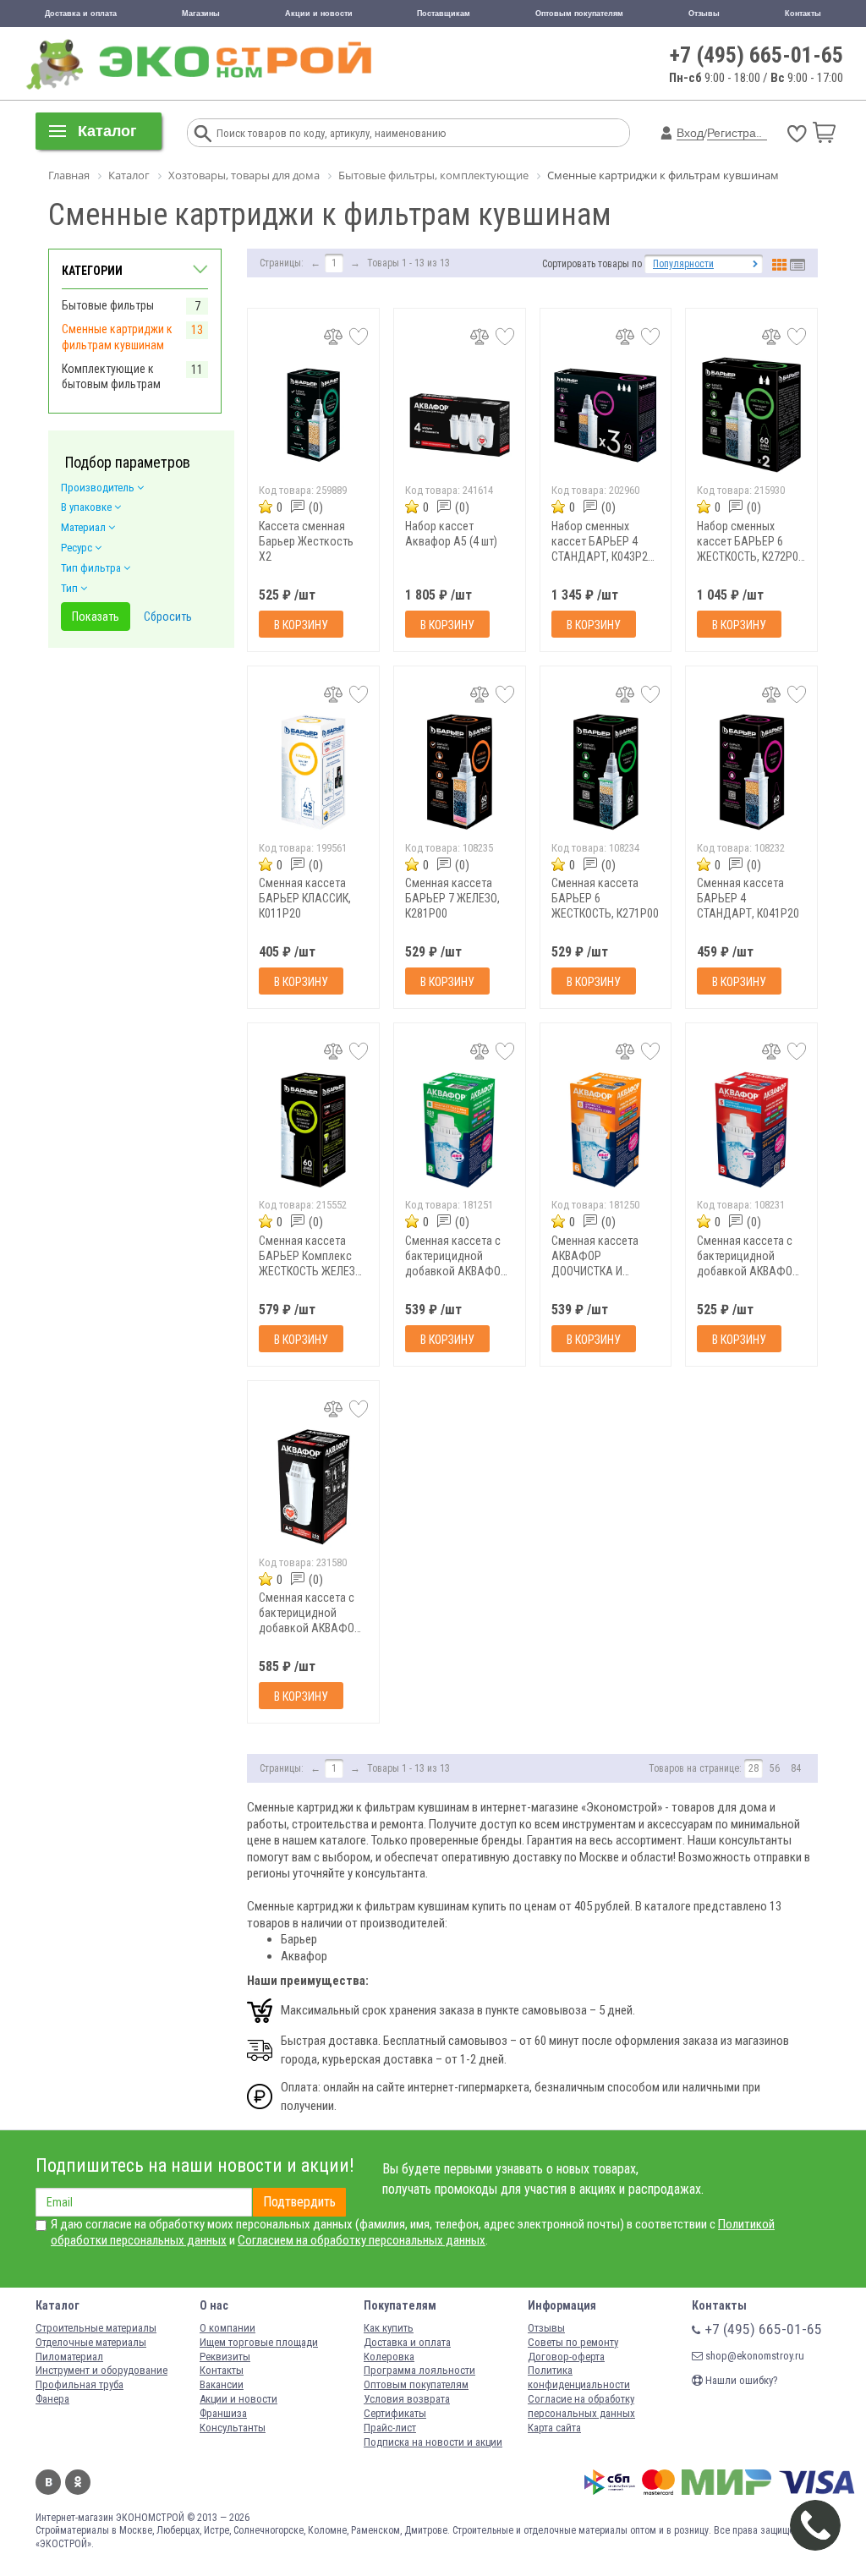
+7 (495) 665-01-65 (756, 55)
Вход (690, 133)
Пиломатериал (69, 2357)
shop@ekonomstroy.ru (754, 2356)
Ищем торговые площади (259, 2342)
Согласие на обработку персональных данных (581, 2406)
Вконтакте (48, 2482)
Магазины (201, 14)
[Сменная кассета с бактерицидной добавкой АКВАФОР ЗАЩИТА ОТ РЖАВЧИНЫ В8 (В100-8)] (460, 1129)
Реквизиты (225, 2357)
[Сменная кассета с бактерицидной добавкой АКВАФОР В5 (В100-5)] (751, 1129)
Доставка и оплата (81, 14)
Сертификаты (395, 2413)
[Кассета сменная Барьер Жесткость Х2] (313, 415)
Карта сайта (554, 2428)
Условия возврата (407, 2399)
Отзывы (704, 14)
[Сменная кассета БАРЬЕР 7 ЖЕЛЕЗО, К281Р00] (460, 773)
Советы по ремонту (573, 2342)
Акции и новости (319, 14)
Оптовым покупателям (579, 14)
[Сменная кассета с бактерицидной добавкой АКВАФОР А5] (313, 1487)
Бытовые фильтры (108, 305)
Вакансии (222, 2384)
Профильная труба (79, 2384)
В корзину (301, 625)
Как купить (389, 2328)
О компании (227, 2328)
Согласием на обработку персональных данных (362, 2240)
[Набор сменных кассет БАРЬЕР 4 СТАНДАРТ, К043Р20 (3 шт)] (606, 415)
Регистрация (742, 133)
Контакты (803, 14)
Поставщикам (444, 14)
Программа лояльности (419, 2370)
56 (775, 1768)
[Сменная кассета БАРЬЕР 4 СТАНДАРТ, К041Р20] (751, 773)
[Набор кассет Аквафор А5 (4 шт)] (460, 415)
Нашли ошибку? (740, 2380)
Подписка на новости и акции (433, 2442)
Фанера (52, 2399)
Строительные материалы (96, 2328)
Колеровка (389, 2357)
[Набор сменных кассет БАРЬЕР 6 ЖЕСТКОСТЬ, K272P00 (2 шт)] (751, 415)
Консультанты (233, 2428)
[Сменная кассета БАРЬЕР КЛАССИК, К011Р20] (313, 773)
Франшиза (223, 2413)
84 (796, 1768)
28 (754, 1768)
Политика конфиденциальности (579, 2377)
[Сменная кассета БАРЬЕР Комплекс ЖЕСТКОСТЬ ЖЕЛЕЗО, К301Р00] (313, 1129)
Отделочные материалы (91, 2342)
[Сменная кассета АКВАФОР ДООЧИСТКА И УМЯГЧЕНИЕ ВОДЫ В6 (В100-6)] (606, 1129)
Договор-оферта (566, 2357)
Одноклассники (78, 2482)
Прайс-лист (390, 2428)
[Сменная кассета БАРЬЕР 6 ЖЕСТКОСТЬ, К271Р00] (606, 773)
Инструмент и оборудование (101, 2370)
